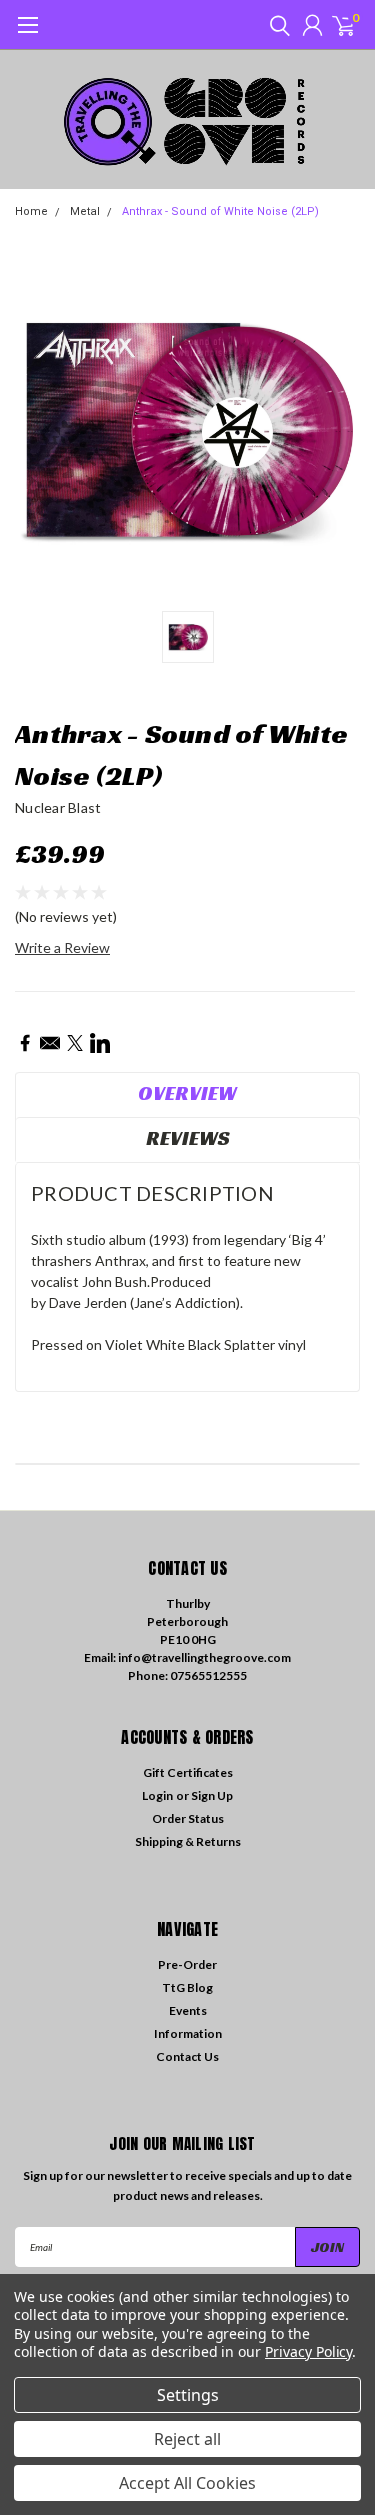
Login (157, 1795)
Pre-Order (187, 1964)
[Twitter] (75, 1043)
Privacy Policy (308, 2351)
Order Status (188, 1818)
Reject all (187, 2439)
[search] (275, 25)
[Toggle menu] (27, 35)
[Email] (50, 1043)
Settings (188, 2395)
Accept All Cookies (187, 2483)
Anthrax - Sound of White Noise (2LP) (220, 211)
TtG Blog (187, 1987)
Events (188, 2010)
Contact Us (187, 2056)
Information (188, 2033)
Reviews (188, 1138)
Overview (187, 1093)
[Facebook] (25, 1043)
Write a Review (62, 947)
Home (31, 211)
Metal (85, 211)
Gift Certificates (188, 1772)
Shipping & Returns (188, 1841)
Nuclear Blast (58, 807)
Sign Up (212, 1795)
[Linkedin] (100, 1043)
